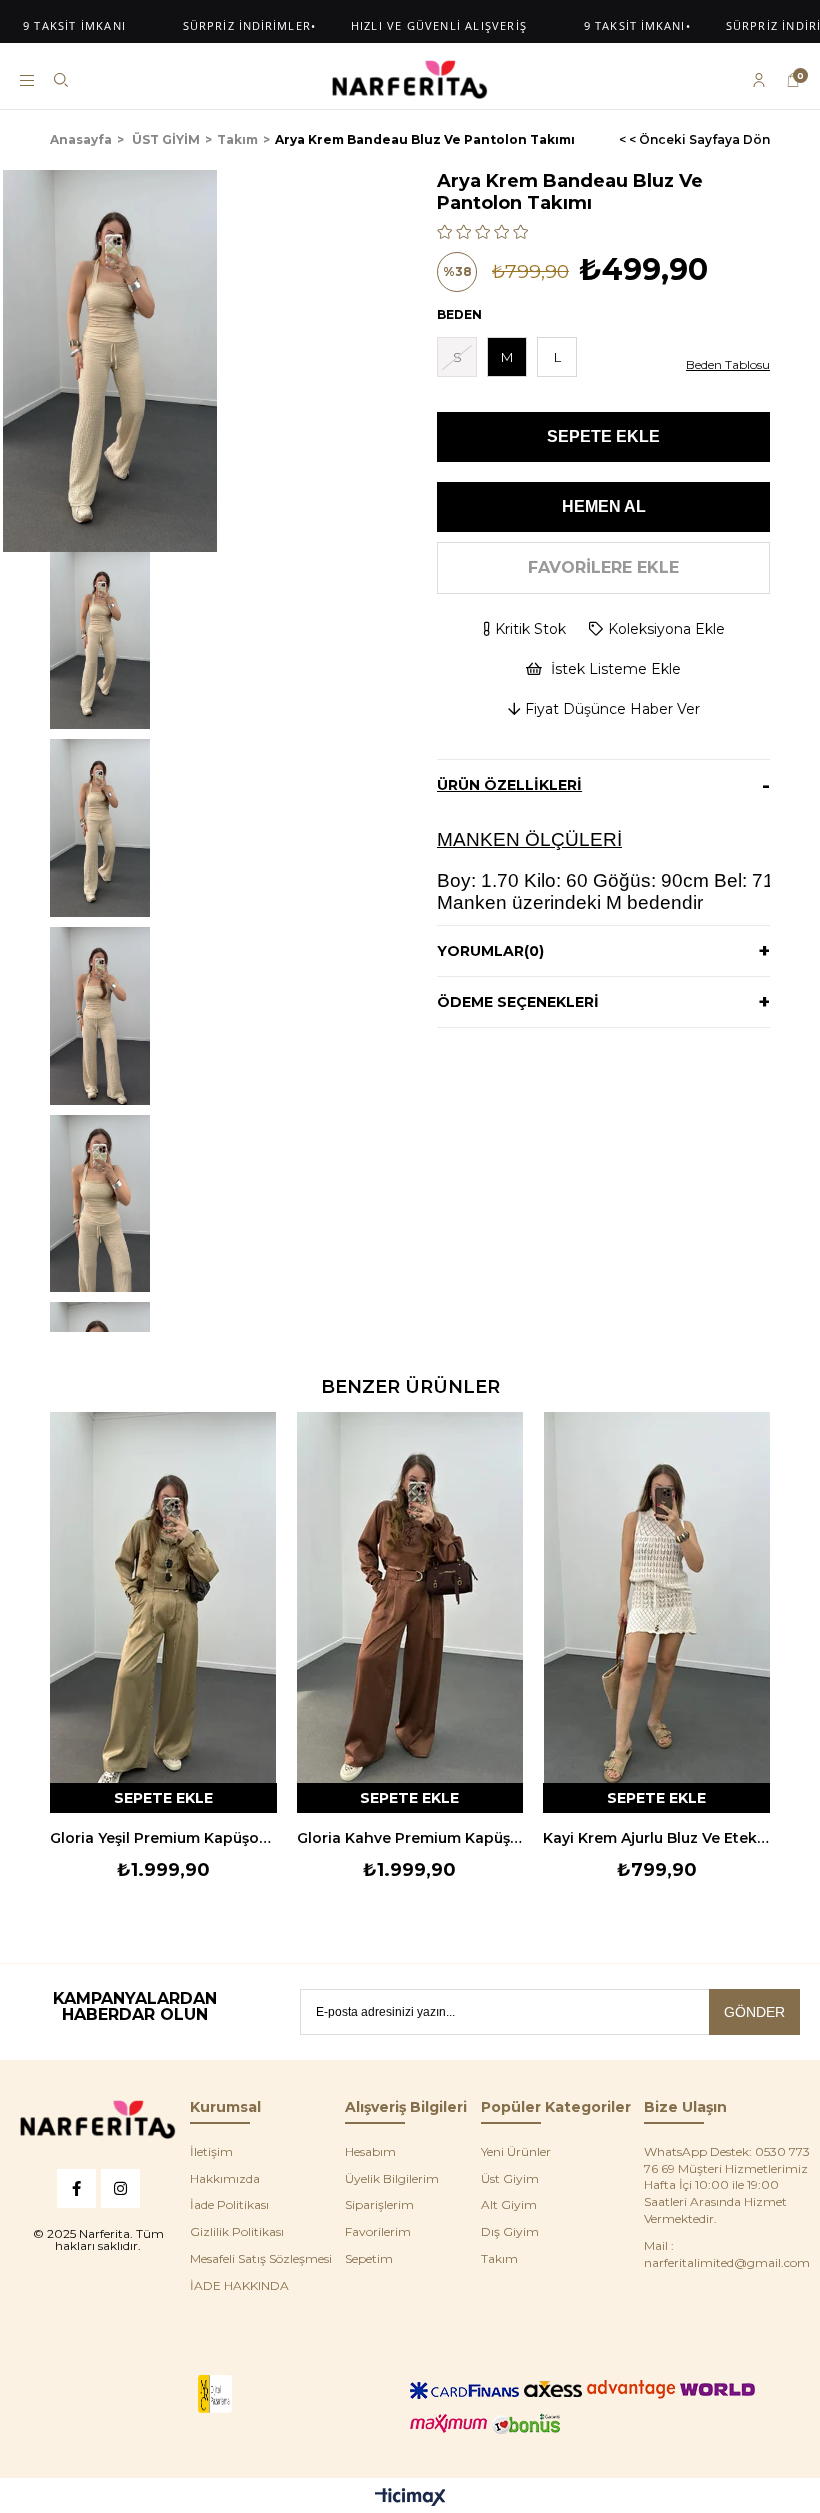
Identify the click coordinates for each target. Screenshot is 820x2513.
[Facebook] (76, 2188)
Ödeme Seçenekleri (518, 1002)
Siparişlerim (379, 2204)
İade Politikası (229, 2204)
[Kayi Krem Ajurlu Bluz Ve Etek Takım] (656, 1612)
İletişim (211, 2151)
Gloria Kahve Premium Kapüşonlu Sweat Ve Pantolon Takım (410, 1838)
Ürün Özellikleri (509, 785)
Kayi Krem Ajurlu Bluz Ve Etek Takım (656, 1838)
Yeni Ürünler (516, 2151)
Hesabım (370, 2151)
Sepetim (369, 2258)
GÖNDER (754, 2012)
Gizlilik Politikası (237, 2231)
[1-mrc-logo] (214, 2394)
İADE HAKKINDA (239, 2285)
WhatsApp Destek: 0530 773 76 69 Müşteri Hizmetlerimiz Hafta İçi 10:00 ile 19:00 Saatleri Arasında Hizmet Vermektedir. (727, 2185)
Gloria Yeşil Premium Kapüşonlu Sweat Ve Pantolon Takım (163, 1838)
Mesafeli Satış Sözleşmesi (261, 2258)
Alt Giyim (509, 2204)
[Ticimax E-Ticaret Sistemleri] (410, 2498)
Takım (499, 2258)
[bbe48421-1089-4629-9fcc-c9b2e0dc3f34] (98, 2119)
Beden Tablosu (728, 364)
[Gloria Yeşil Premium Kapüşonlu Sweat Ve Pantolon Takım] (163, 1612)
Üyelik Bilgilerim (392, 2178)
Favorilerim (378, 2231)
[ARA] (61, 80)
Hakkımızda (225, 2178)
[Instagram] (120, 2188)
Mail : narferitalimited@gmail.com (727, 2254)
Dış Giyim (510, 2231)
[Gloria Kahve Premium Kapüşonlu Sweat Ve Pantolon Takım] (410, 1612)
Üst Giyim (510, 2178)
